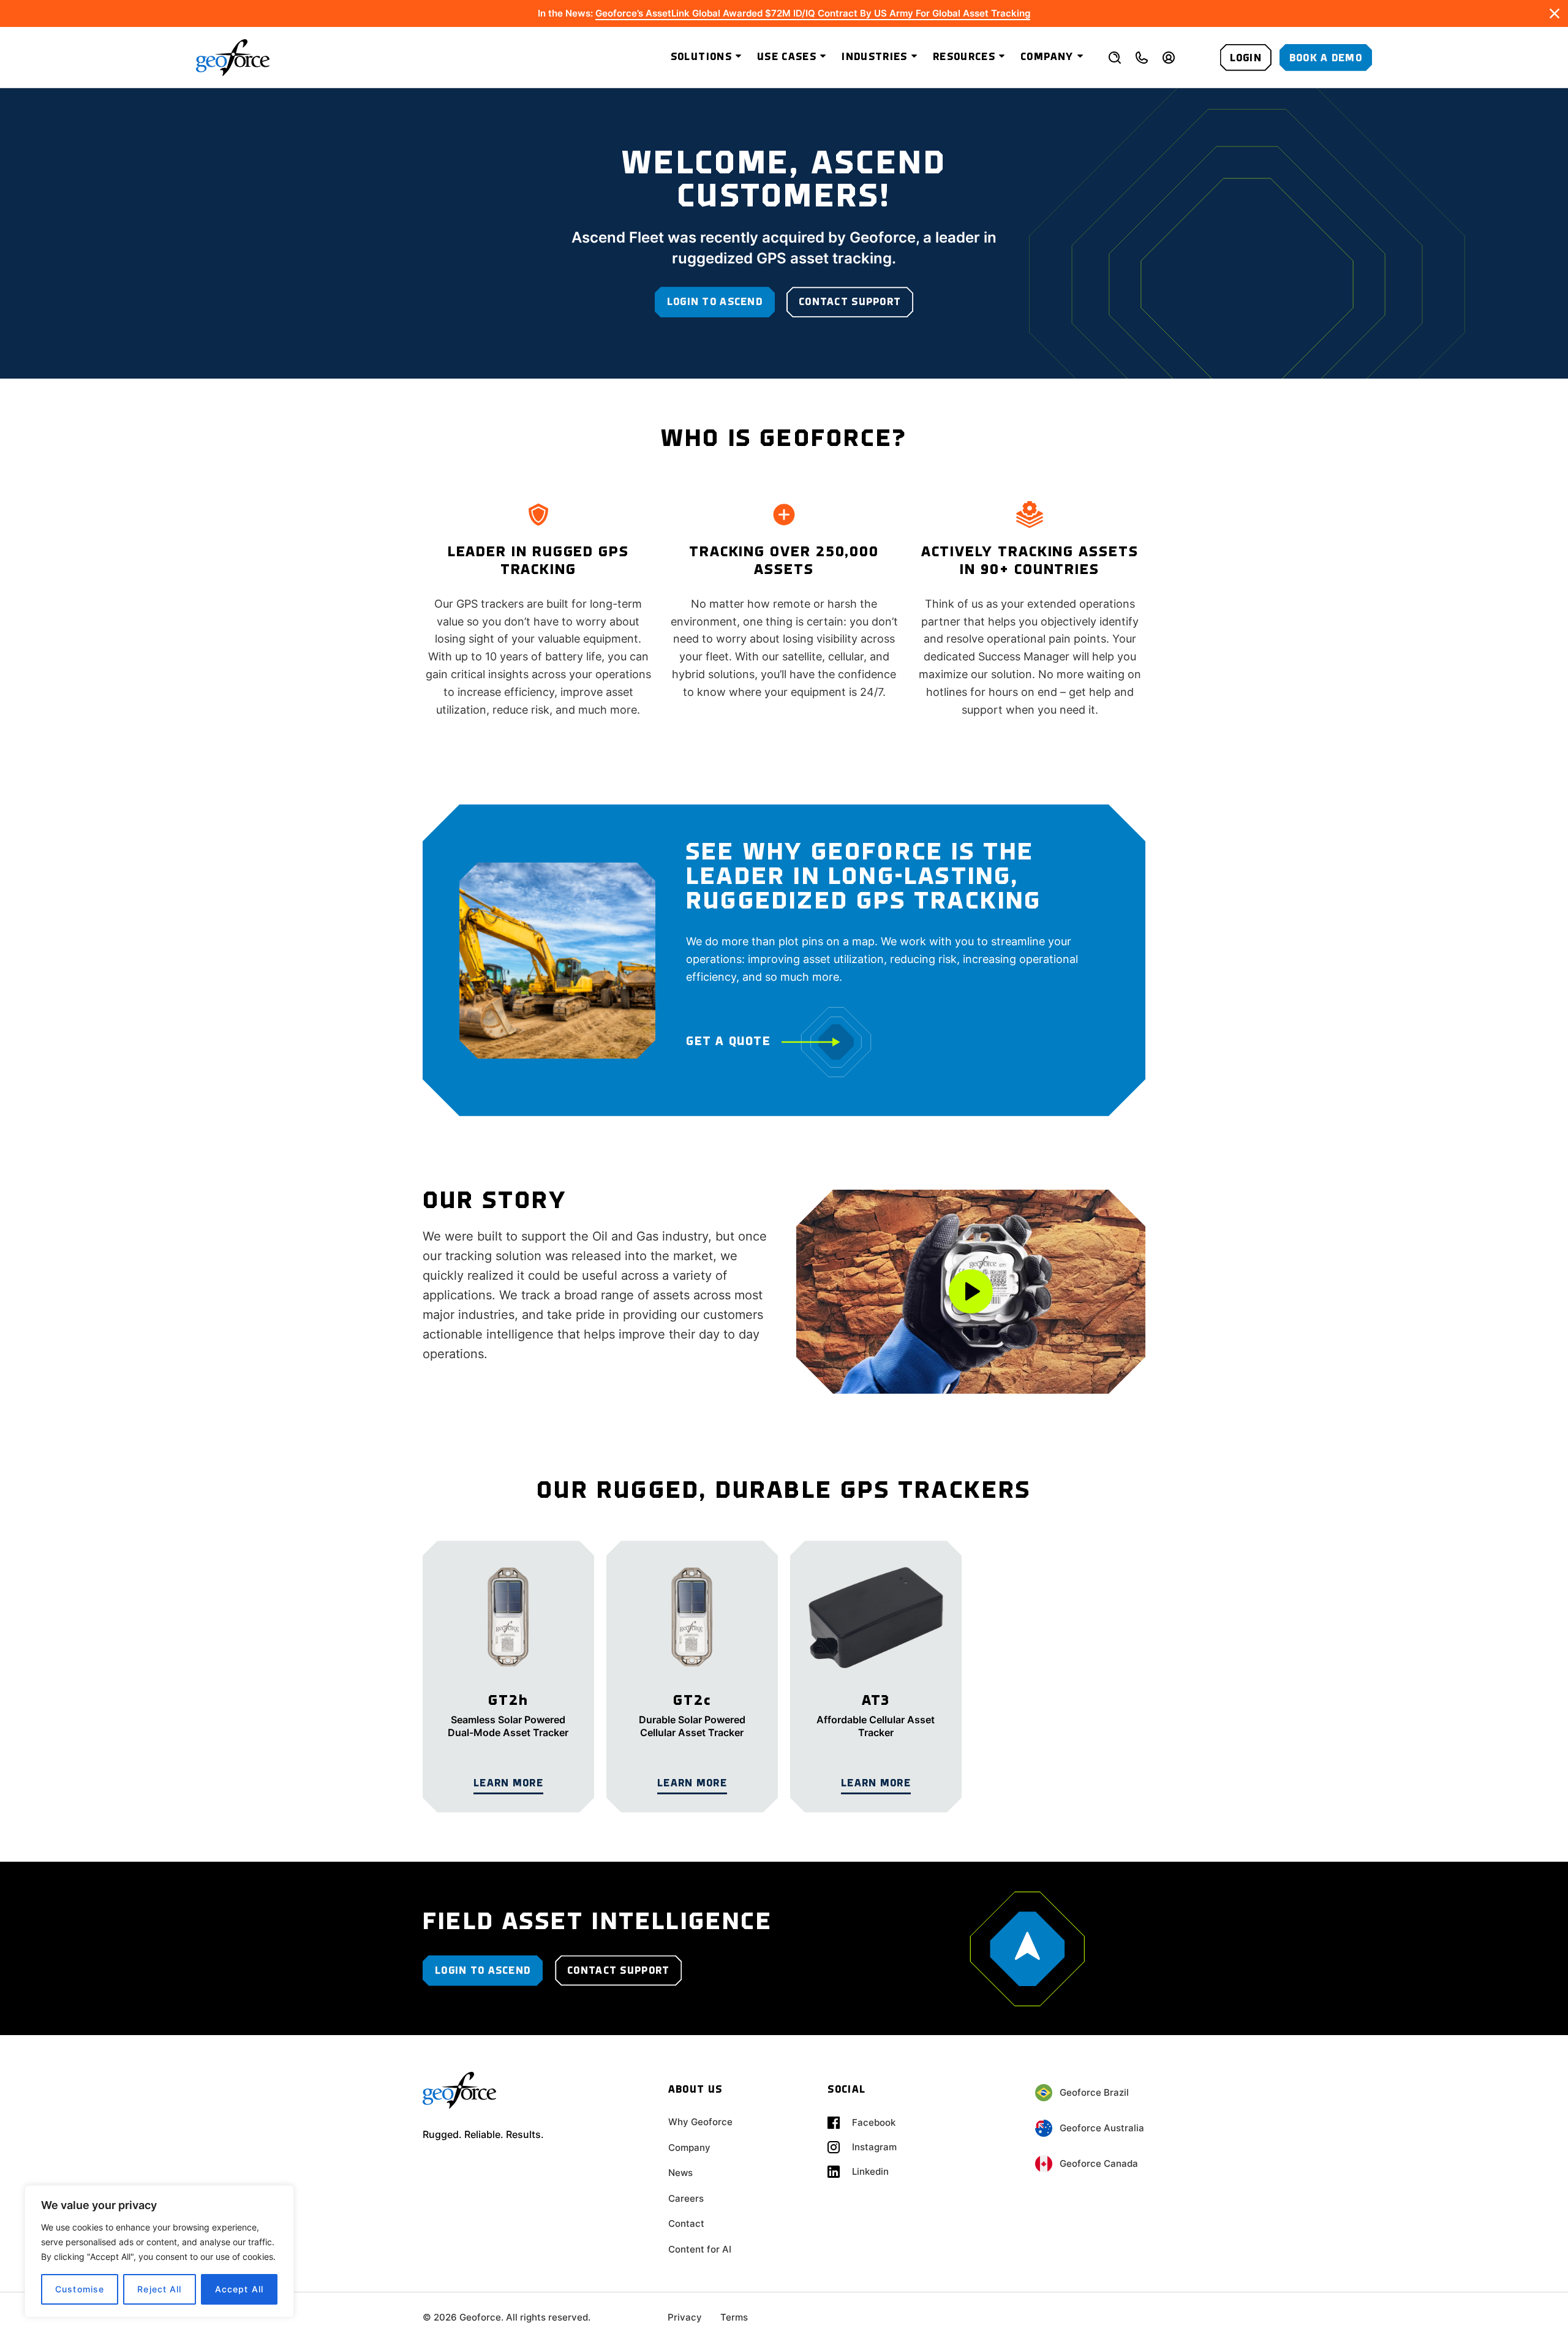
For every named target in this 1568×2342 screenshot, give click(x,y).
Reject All (159, 2289)
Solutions (701, 57)
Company (1047, 57)
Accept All (239, 2289)
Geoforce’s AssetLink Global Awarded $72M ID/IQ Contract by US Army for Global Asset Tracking (813, 13)
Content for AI (700, 2249)
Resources (964, 57)
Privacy (685, 2317)
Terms (734, 2317)
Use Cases (787, 57)
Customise (80, 2289)
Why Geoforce (700, 2122)
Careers (686, 2198)
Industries (875, 57)
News (680, 2173)
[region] (159, 2251)
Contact (686, 2223)
